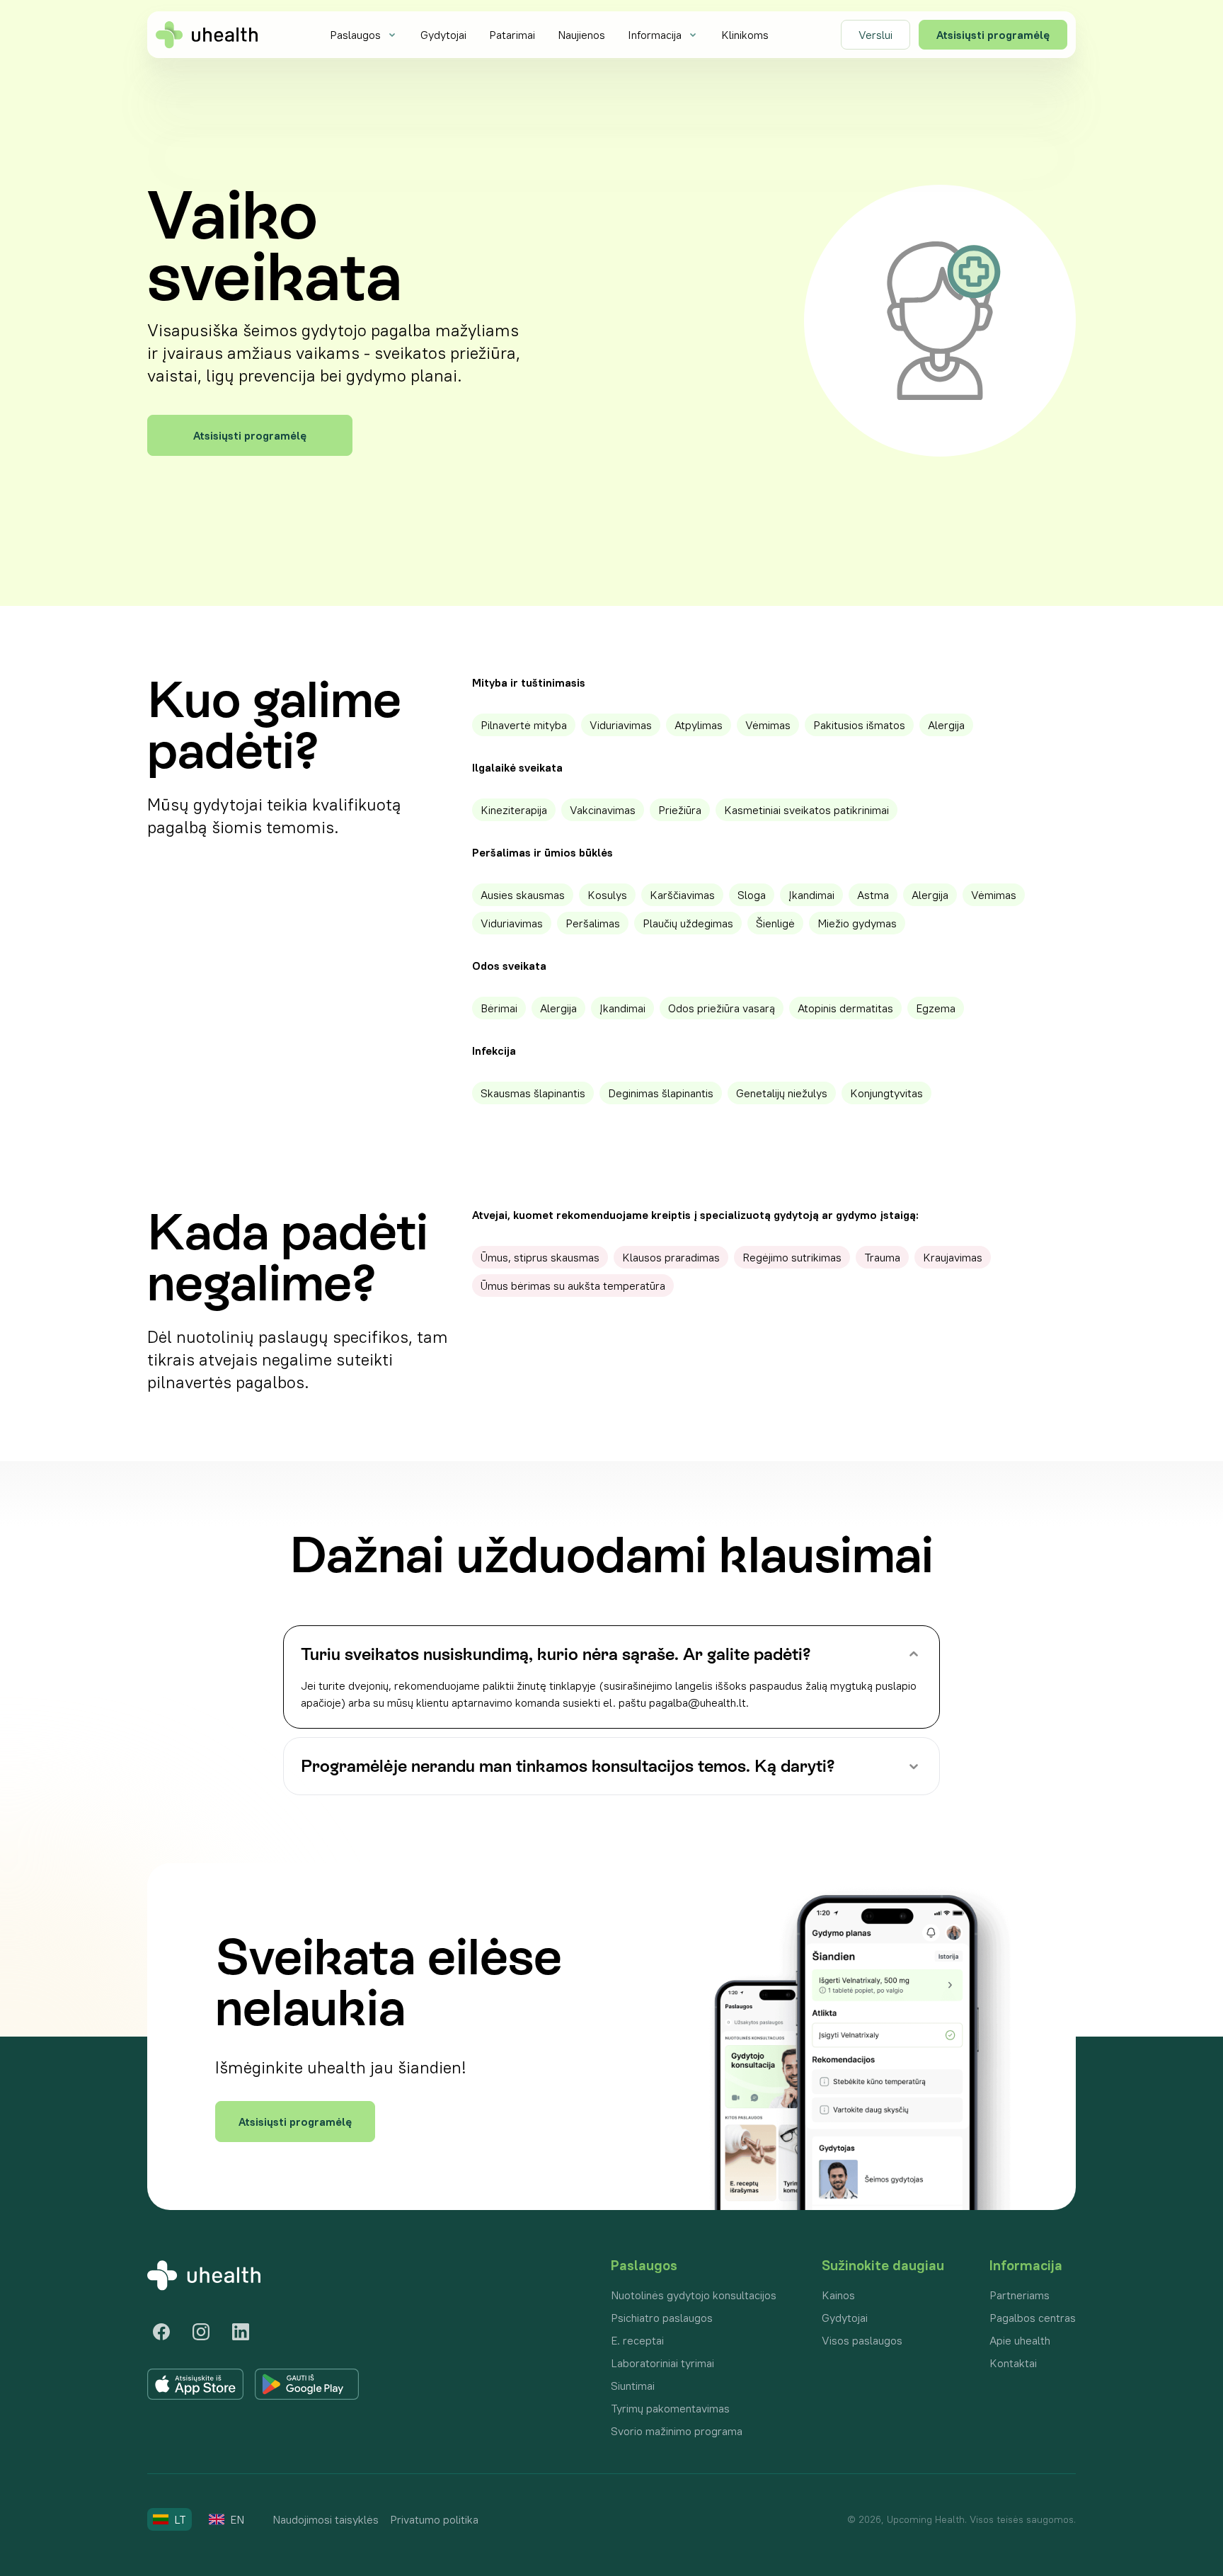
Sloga (752, 895)
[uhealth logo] (207, 35)
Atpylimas (699, 725)
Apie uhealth (1020, 2340)
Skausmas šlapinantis (533, 1093)
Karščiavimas (682, 895)
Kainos (838, 2295)
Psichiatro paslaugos (662, 2318)
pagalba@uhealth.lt (697, 1702)
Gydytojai (443, 35)
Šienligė (775, 923)
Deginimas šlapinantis (661, 1093)
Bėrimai (499, 1008)
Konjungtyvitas (886, 1093)
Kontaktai (1013, 2363)
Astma (873, 895)
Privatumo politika (434, 2519)
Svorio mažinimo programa (677, 2431)
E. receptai (637, 2340)
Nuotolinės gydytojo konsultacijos (694, 2295)
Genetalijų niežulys (782, 1093)
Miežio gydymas (857, 923)
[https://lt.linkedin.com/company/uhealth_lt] (241, 2332)
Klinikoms (745, 35)
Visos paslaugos (862, 2340)
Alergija (946, 725)
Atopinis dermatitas (845, 1008)
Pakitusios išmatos (859, 725)
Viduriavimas (621, 725)
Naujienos (581, 35)
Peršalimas (593, 923)
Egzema (936, 1008)
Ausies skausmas (523, 895)
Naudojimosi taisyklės (326, 2519)
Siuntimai (633, 2386)
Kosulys (607, 895)
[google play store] (307, 2384)
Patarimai (512, 35)
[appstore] (195, 2384)
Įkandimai (811, 895)
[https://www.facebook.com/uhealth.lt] (161, 2332)
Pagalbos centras (1033, 2318)
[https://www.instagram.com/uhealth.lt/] (201, 2332)
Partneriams (1020, 2295)
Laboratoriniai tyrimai (662, 2363)
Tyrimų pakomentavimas (670, 2408)
